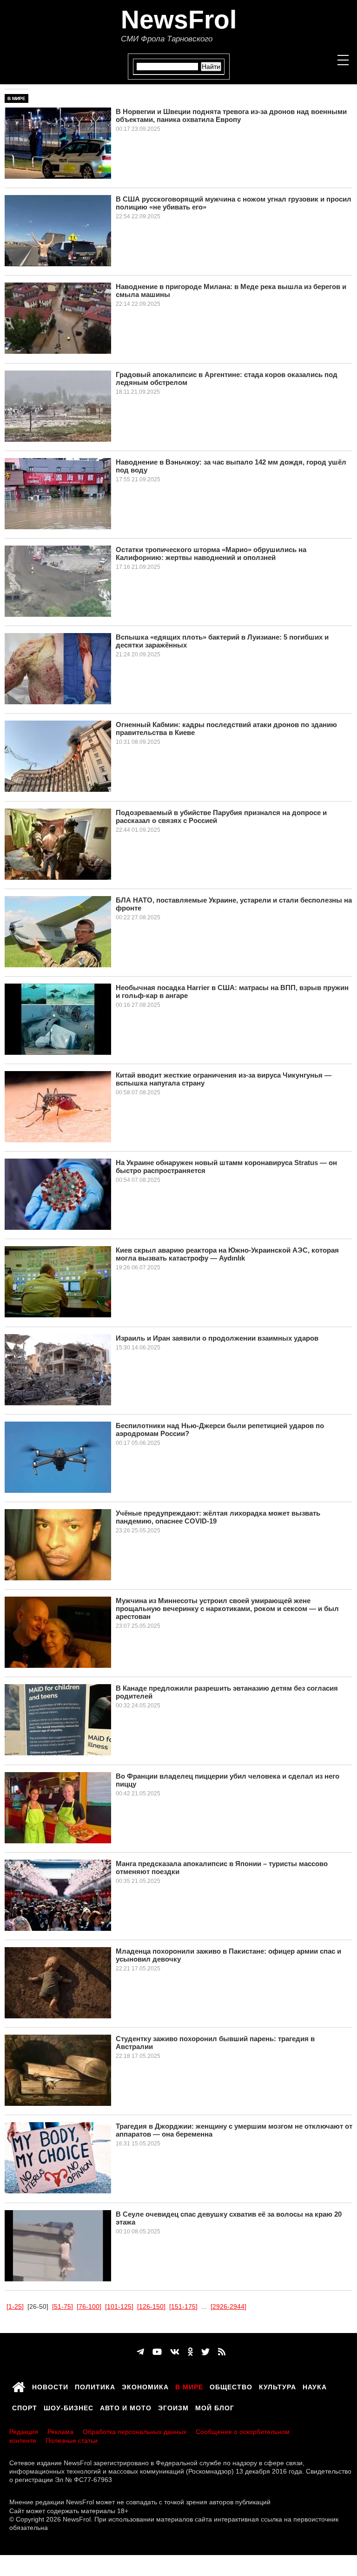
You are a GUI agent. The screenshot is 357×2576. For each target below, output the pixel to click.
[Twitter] (205, 2352)
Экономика (145, 2386)
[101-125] (119, 2306)
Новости (50, 2386)
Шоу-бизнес (69, 2407)
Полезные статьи (72, 2441)
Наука (315, 2386)
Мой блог (215, 2407)
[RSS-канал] (222, 2352)
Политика (95, 2386)
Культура (278, 2386)
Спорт (25, 2407)
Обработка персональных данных (135, 2432)
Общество (231, 2386)
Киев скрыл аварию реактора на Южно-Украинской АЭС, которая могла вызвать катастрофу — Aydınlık (227, 1254)
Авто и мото (126, 2407)
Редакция (24, 2432)
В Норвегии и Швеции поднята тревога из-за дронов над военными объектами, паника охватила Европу (231, 115)
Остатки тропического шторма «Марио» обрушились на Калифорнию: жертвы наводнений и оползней (211, 553)
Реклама (60, 2432)
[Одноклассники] (190, 2352)
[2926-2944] (228, 2306)
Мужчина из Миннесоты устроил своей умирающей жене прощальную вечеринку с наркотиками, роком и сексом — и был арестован (227, 1608)
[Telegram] (140, 2352)
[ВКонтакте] (175, 2352)
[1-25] (15, 2306)
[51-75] (63, 2306)
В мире (17, 98)
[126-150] (151, 2306)
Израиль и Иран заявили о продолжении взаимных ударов (217, 1338)
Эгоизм (173, 2407)
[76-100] (89, 2306)
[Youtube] (157, 2352)
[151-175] (183, 2306)
